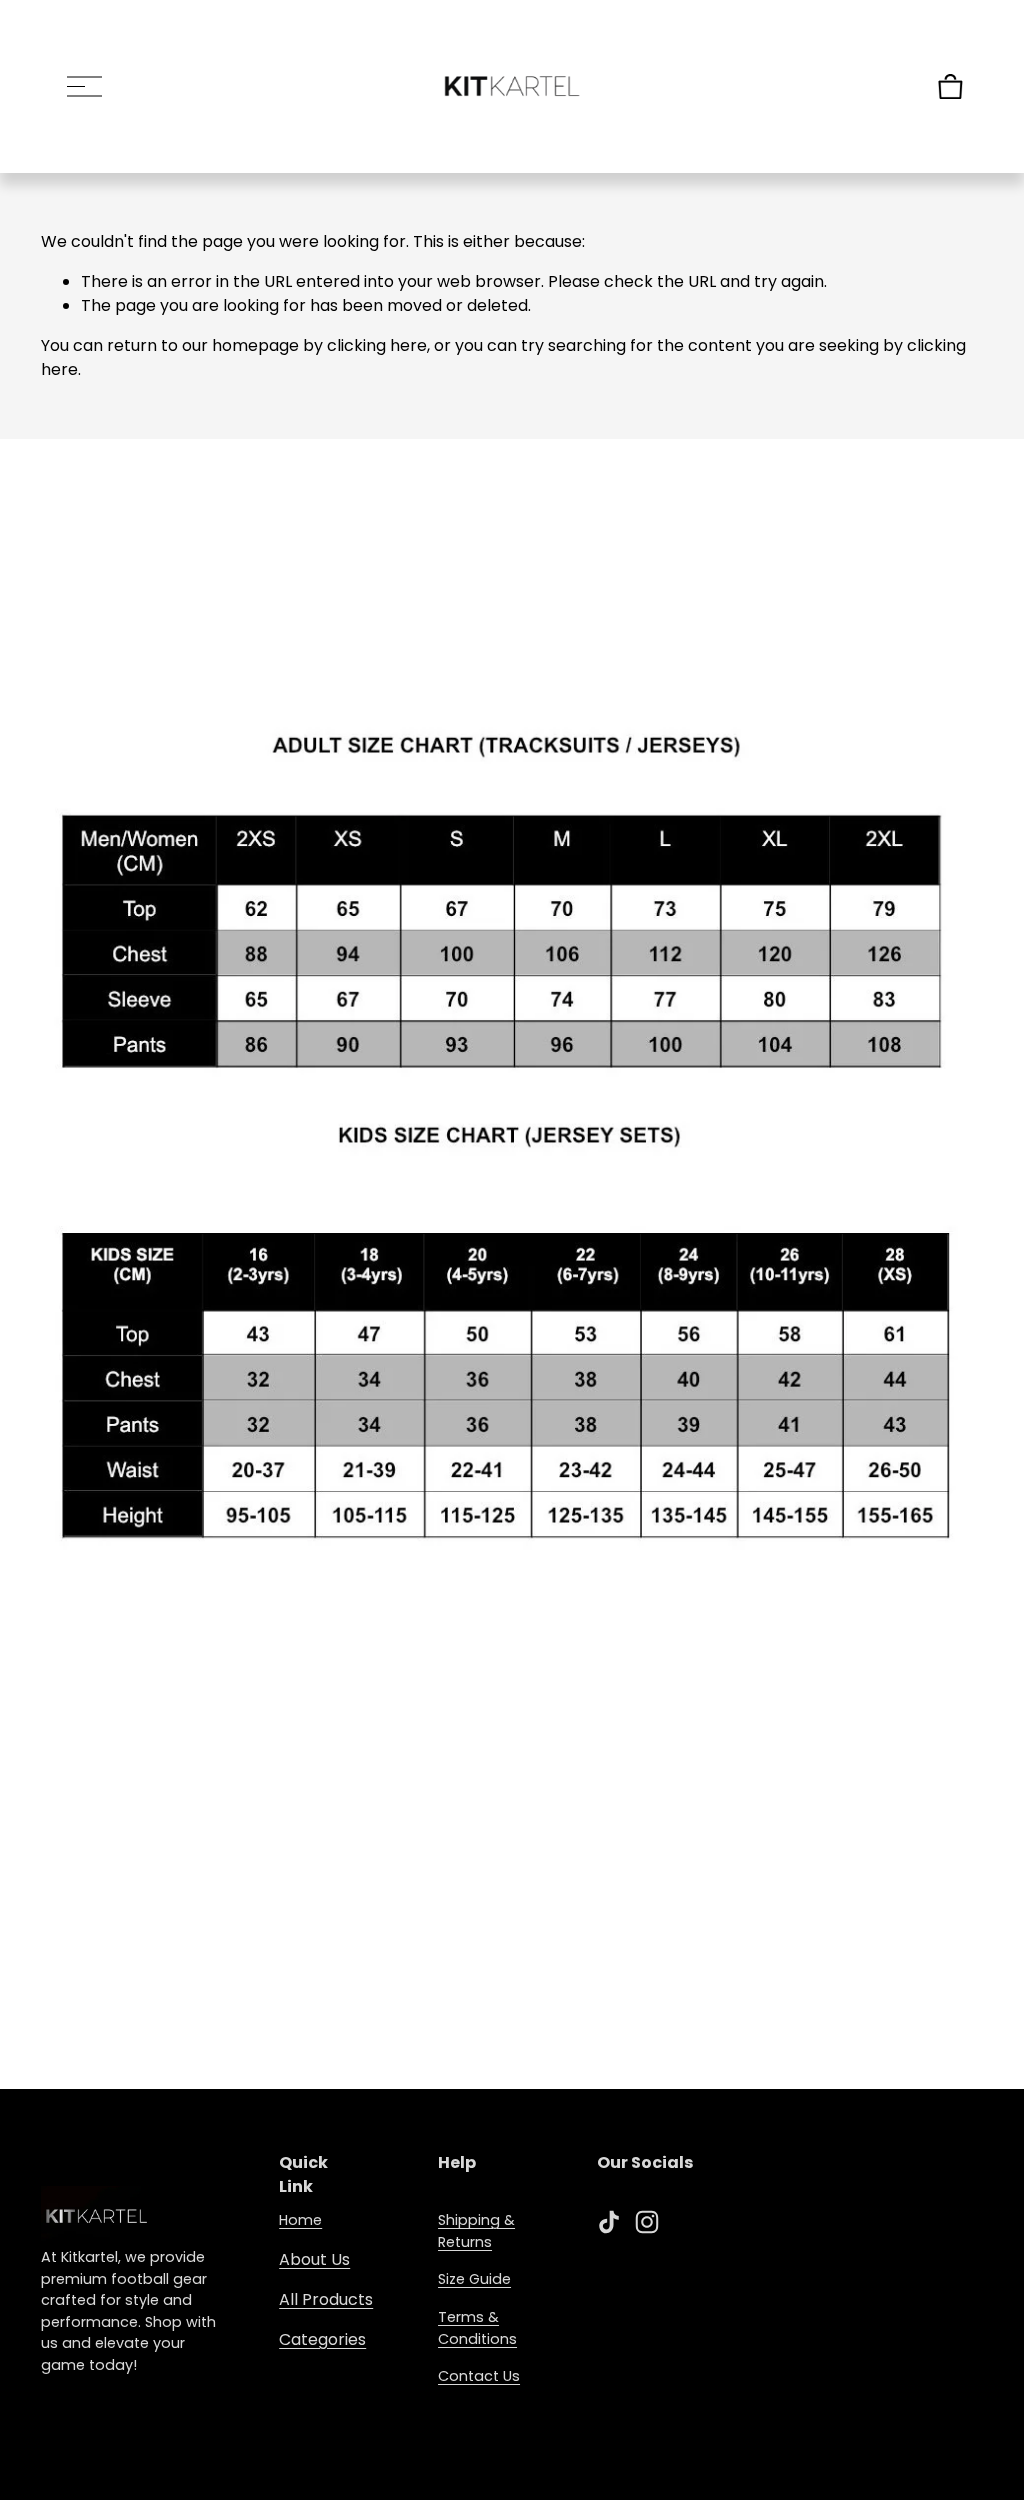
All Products (326, 2299)
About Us (314, 2259)
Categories (322, 2339)
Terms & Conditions (477, 2328)
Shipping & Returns (476, 2231)
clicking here (377, 345)
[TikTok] (609, 2222)
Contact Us (479, 2376)
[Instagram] (647, 2222)
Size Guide (474, 2279)
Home (300, 2220)
